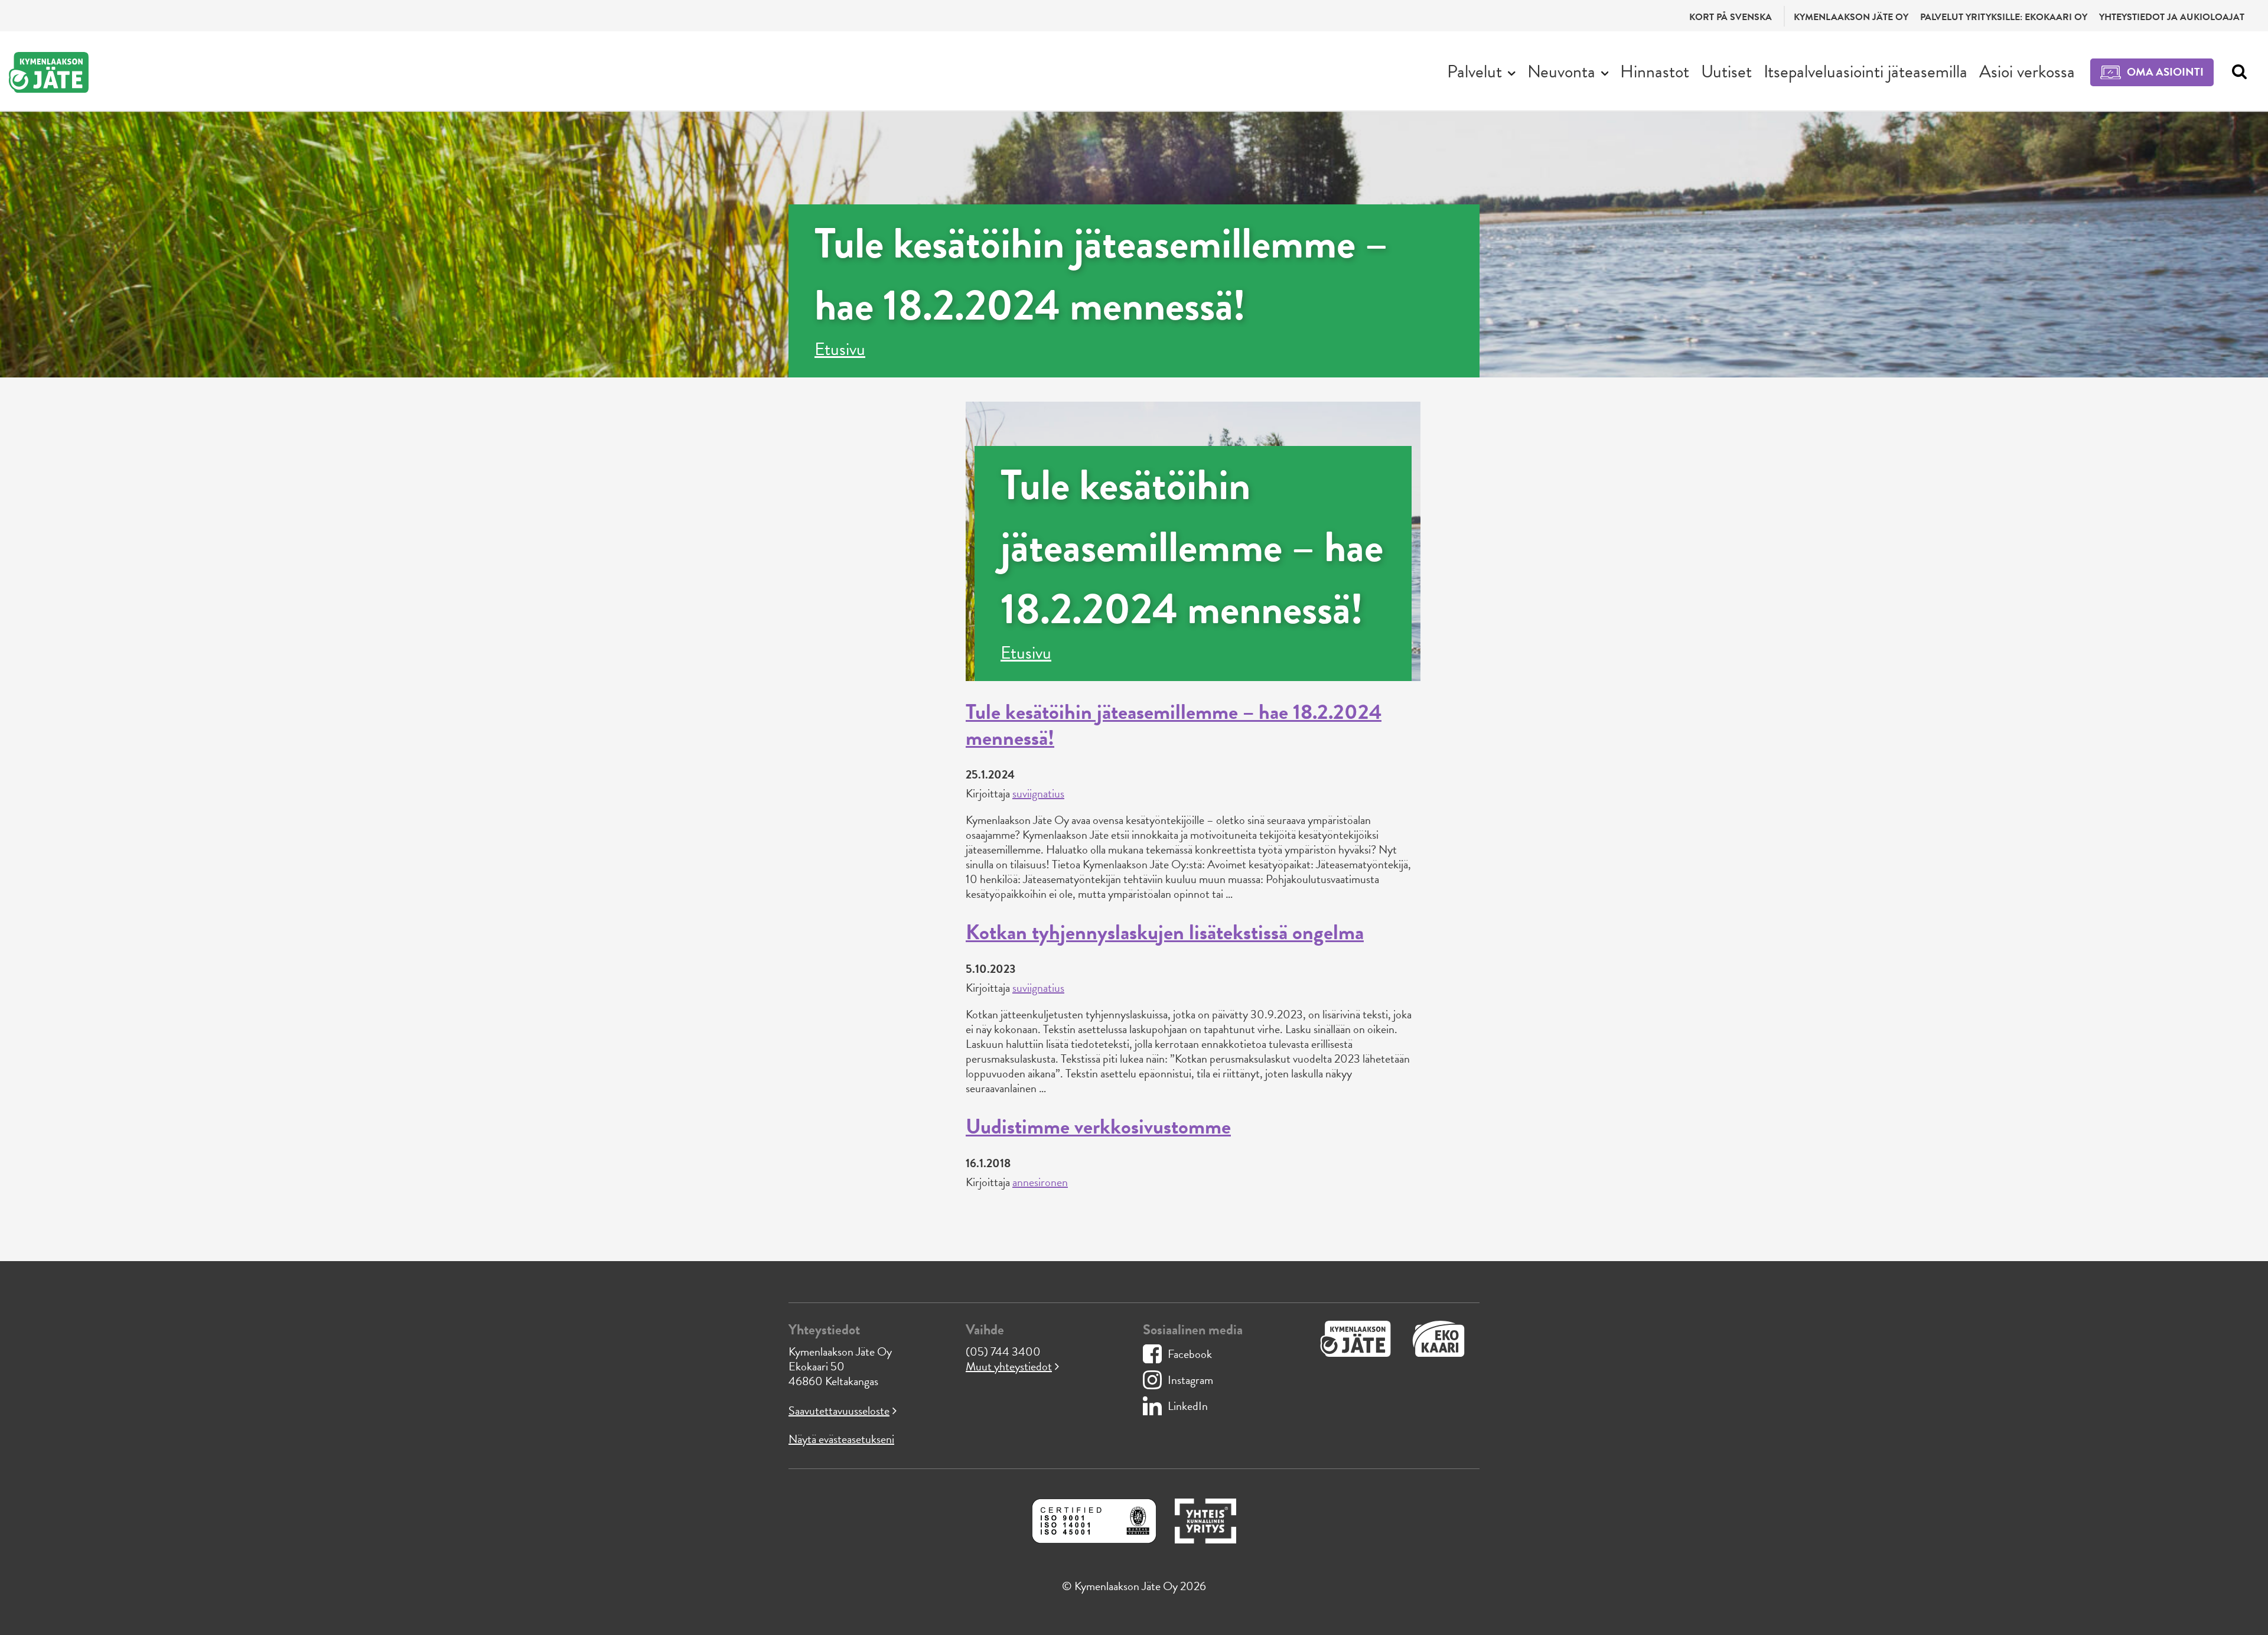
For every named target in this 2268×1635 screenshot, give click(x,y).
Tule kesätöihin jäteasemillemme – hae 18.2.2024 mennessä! (1174, 724)
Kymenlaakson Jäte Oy (1851, 17)
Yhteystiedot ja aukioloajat (2172, 17)
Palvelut (1474, 71)
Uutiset (1726, 71)
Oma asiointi (2165, 72)
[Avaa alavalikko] (1512, 72)
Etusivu (840, 349)
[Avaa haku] (2236, 72)
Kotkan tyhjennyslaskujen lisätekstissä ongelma (1165, 932)
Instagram (1190, 1380)
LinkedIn (1188, 1406)
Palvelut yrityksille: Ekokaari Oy (2004, 17)
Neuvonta (1561, 71)
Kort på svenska (1731, 17)
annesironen (1040, 1182)
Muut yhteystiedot (1009, 1366)
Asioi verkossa (2027, 71)
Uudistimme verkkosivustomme (1098, 1126)
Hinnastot (1655, 71)
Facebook (1190, 1354)
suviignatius (1038, 793)
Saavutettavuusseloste (839, 1411)
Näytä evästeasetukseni (841, 1439)
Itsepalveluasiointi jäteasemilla (1865, 71)
